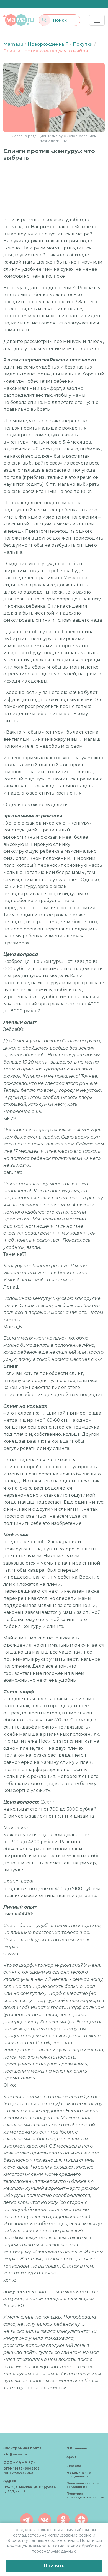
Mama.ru (13, 44)
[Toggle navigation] (97, 20)
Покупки (83, 44)
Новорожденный (48, 44)
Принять (54, 2566)
